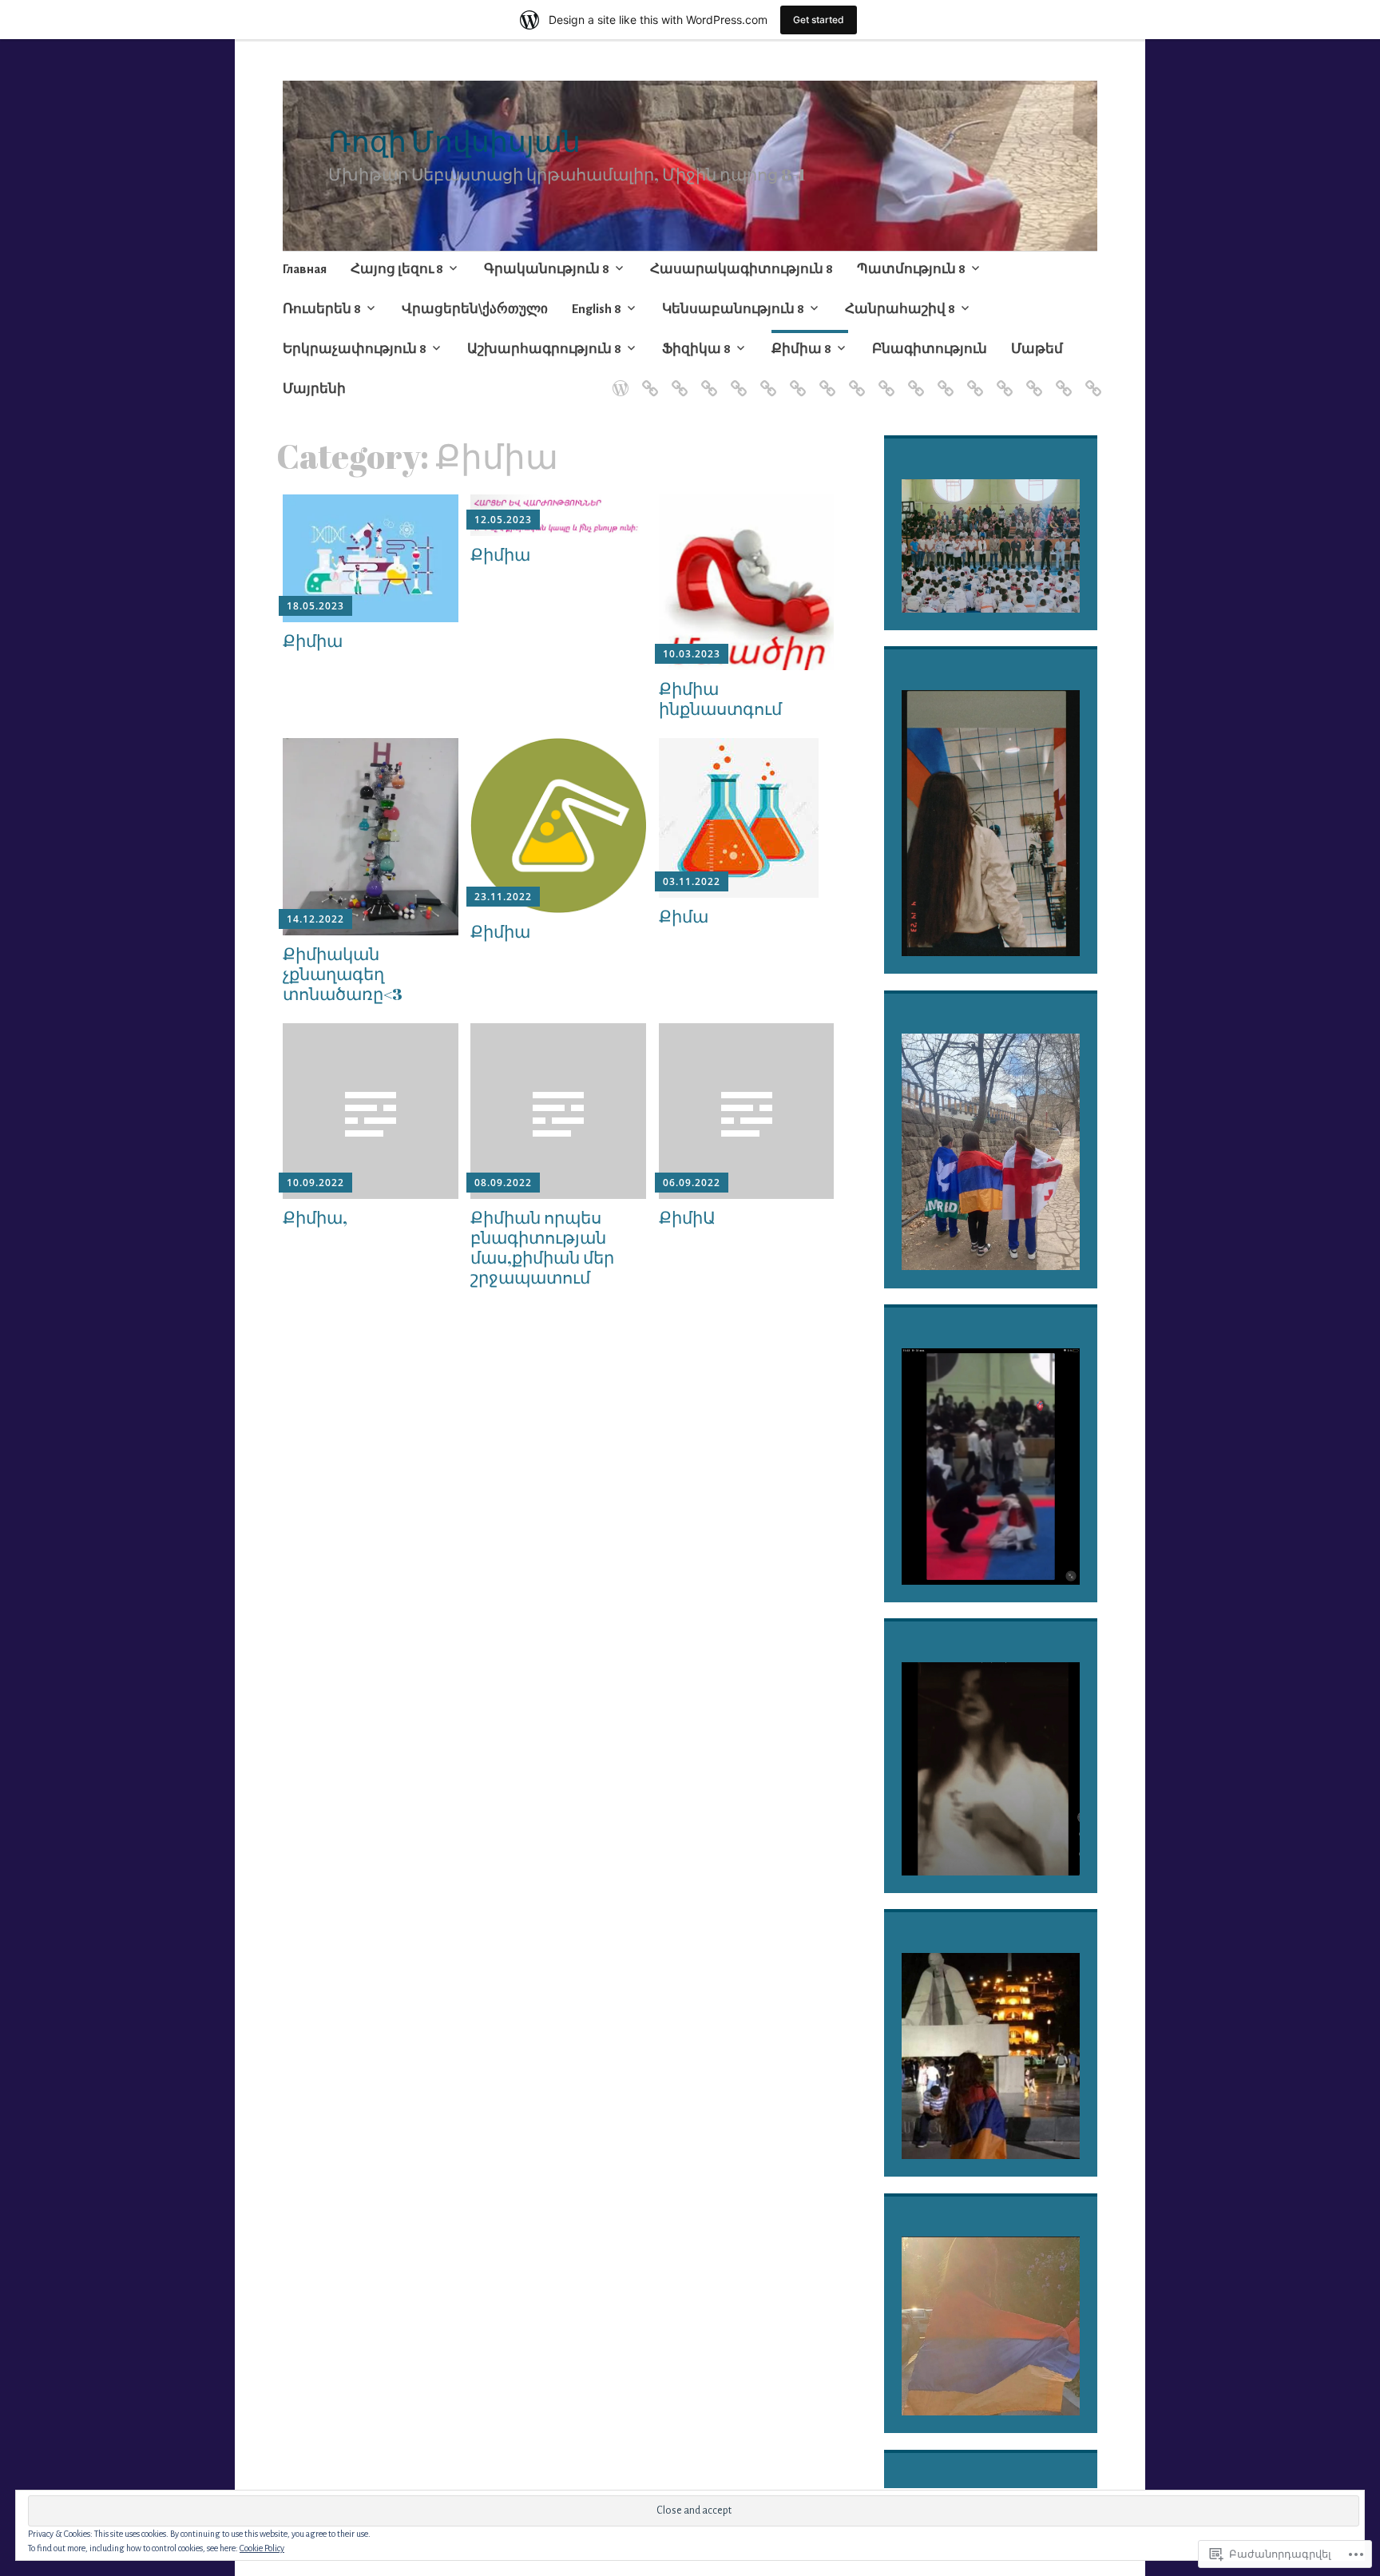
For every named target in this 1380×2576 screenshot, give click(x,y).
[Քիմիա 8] (1002, 379)
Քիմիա (313, 641)
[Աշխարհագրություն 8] (943, 379)
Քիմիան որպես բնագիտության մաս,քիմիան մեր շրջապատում (542, 1248)
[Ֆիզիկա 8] (972, 379)
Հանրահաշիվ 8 (900, 309)
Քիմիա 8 (801, 349)
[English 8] (825, 379)
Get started (819, 20)
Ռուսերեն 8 (322, 309)
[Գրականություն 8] (677, 379)
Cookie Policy (262, 2548)
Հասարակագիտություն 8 (742, 269)
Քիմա (684, 916)
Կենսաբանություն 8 (733, 309)
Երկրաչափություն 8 (355, 349)
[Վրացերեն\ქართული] (795, 379)
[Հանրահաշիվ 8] (884, 379)
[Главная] (618, 379)
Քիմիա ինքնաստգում (720, 699)
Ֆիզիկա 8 (696, 349)
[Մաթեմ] (1061, 379)
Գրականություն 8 (547, 269)
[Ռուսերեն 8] (765, 379)
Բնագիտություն (930, 349)
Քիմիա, (315, 1217)
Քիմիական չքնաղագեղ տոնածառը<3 (343, 974)
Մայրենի (314, 389)
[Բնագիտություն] (1031, 379)
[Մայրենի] (1091, 379)
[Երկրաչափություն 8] (913, 379)
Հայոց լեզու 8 (397, 269)
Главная (305, 269)
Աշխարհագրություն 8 (544, 349)
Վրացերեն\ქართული (475, 309)
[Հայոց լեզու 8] (647, 379)
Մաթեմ (1037, 349)
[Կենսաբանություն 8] (854, 379)
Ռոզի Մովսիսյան (454, 141)
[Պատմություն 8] (736, 379)
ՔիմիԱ (687, 1217)
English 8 (597, 309)
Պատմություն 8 (911, 269)
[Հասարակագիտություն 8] (706, 379)
